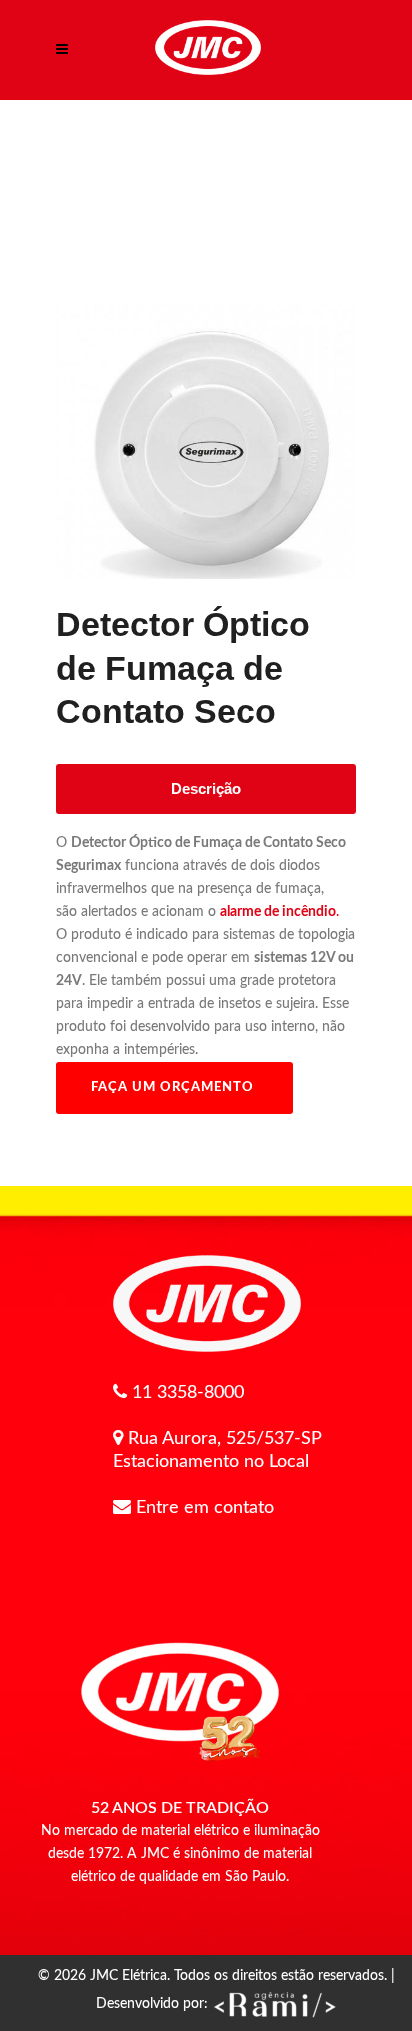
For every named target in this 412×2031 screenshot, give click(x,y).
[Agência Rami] (274, 2004)
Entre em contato (205, 1508)
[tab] (206, 789)
